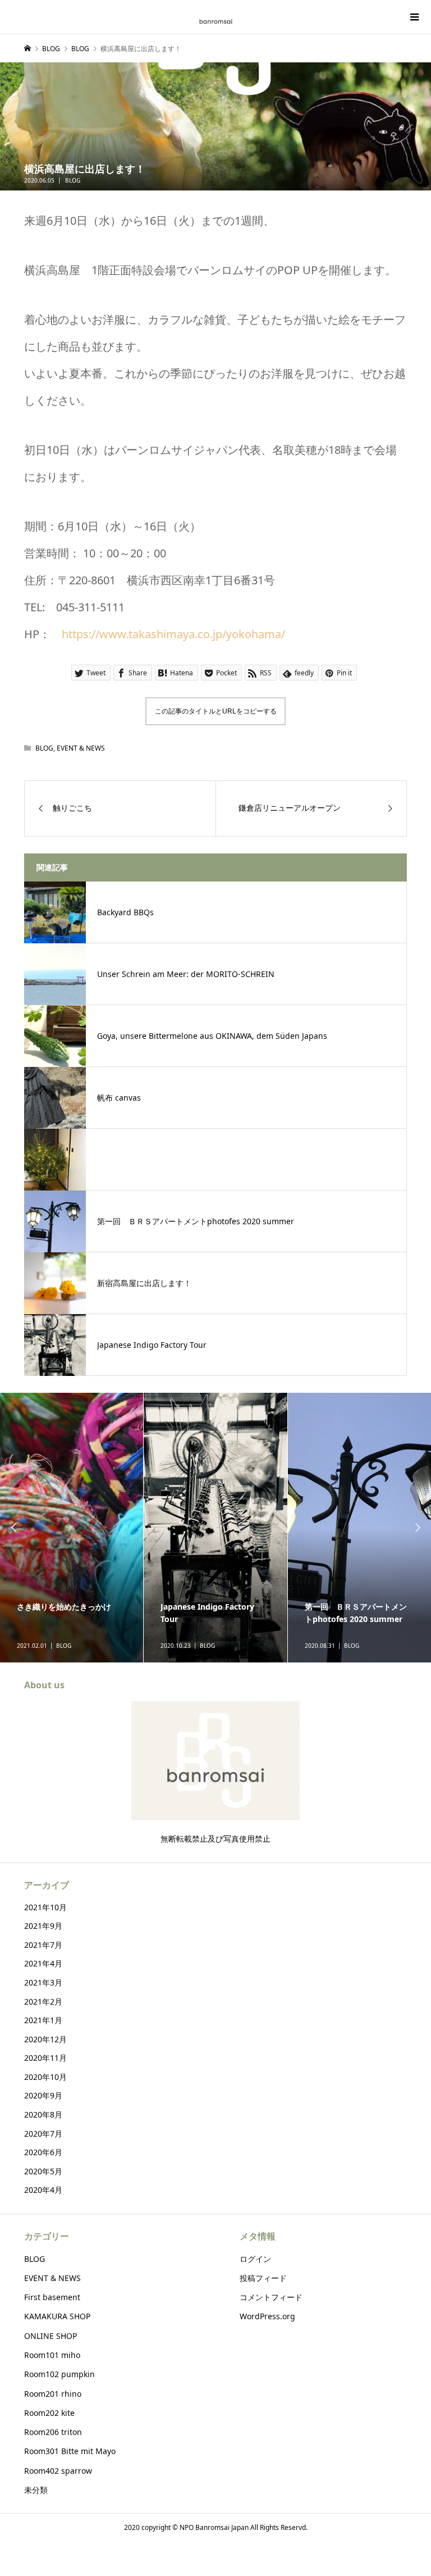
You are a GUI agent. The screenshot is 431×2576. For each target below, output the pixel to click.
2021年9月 (43, 1926)
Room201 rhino (53, 2394)
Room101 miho (52, 2355)
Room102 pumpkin (59, 2374)
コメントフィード (271, 2297)
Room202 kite (49, 2413)
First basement (52, 2297)
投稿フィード (263, 2278)
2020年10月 (45, 2077)
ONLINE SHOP (51, 2336)
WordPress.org (267, 2316)
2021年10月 (45, 1907)
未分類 (36, 2490)
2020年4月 (43, 2190)
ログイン (255, 2259)
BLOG (73, 180)
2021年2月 (43, 2002)
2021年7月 (43, 1945)
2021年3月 (43, 1982)
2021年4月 (43, 1963)
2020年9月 (43, 2095)
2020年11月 (45, 2058)
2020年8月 (43, 2114)
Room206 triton (53, 2432)
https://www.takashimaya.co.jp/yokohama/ (173, 634)
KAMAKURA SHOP (57, 2316)
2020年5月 (43, 2171)
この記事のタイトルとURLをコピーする (216, 711)
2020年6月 (43, 2152)
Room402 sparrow (58, 2471)
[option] (72, 1528)
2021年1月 (43, 2020)
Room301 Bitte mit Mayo (70, 2451)
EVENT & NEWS (81, 748)
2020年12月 (45, 2039)
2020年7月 (43, 2134)
